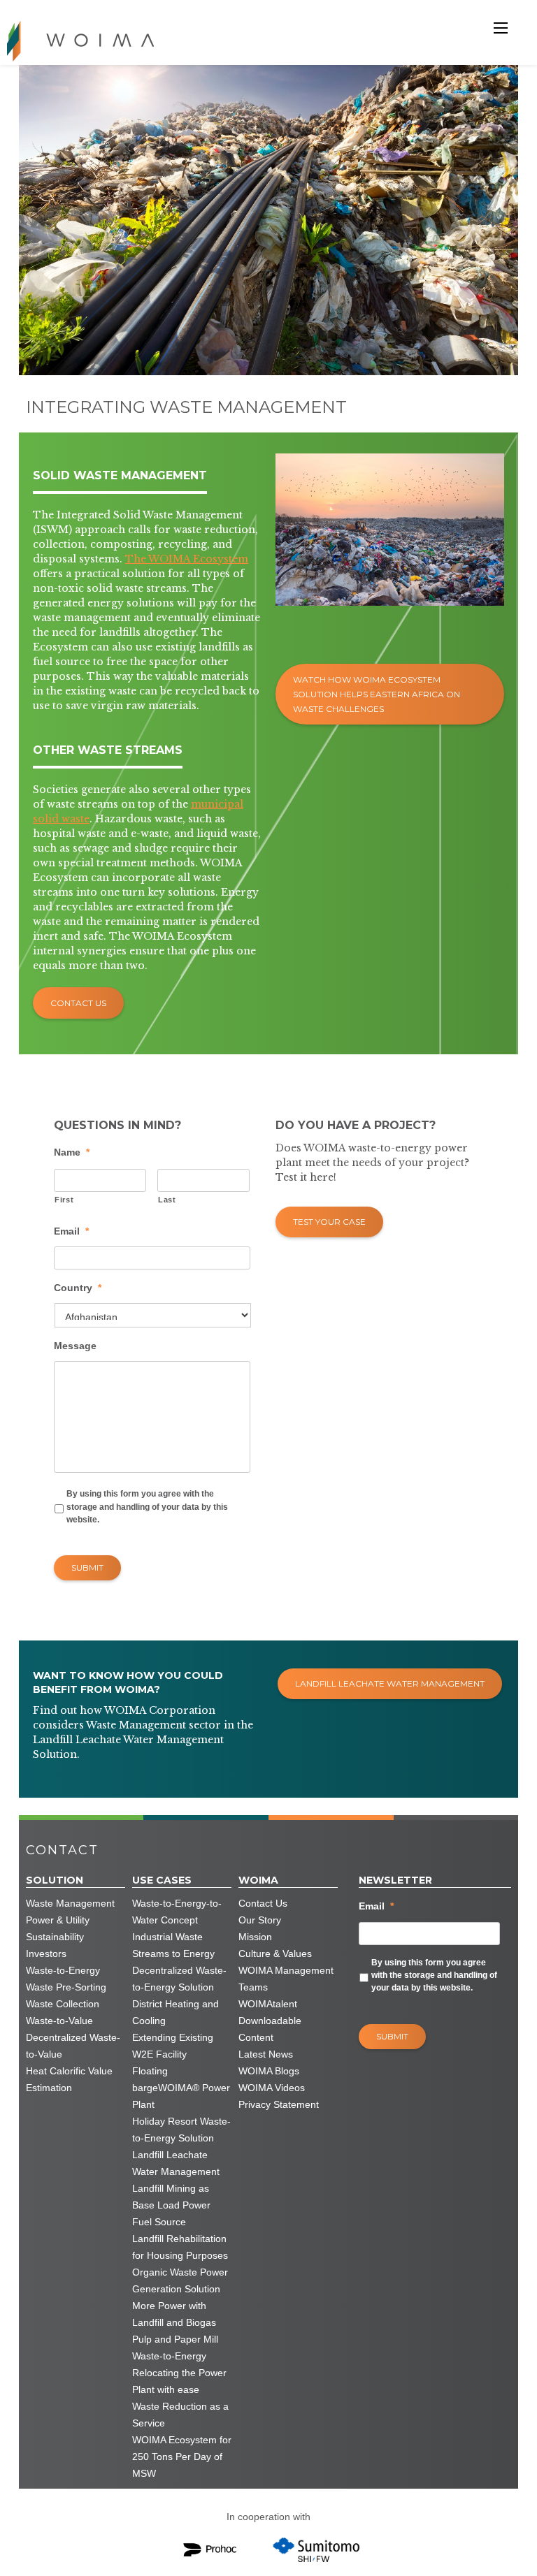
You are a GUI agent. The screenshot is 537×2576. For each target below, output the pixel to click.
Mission (255, 1937)
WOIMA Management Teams (286, 1979)
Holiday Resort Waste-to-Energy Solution (181, 2130)
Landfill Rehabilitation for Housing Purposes (180, 2247)
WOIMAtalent (268, 2004)
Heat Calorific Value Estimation (69, 2079)
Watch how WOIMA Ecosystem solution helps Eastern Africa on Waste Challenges (377, 694)
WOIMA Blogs (269, 2071)
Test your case (329, 1222)
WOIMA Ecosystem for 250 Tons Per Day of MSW (182, 2457)
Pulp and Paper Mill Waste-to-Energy (175, 2348)
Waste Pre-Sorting (66, 1987)
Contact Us (78, 1003)
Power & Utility (58, 1920)
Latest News (266, 2054)
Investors (46, 1953)
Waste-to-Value (59, 2021)
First (64, 1200)
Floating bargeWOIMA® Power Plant (181, 2088)
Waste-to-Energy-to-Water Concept (177, 1912)
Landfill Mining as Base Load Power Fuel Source (171, 2205)
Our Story (260, 1920)
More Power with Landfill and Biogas (174, 2314)
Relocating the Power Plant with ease (179, 2381)
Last (167, 1200)
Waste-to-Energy (63, 1970)
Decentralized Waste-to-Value (73, 2046)
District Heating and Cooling (176, 2012)
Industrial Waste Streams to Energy (173, 1945)
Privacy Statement (279, 2104)
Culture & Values (275, 1953)
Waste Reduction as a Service (180, 2415)
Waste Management (70, 1903)
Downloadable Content (270, 2029)
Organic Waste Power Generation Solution (180, 2280)
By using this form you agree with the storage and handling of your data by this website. (147, 1507)
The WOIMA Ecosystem (187, 559)
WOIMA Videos (272, 2088)
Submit (87, 1567)
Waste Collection (63, 2004)
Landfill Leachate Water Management (390, 1683)
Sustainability (55, 1937)
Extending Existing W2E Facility (173, 2046)
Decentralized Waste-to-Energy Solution (179, 1979)
